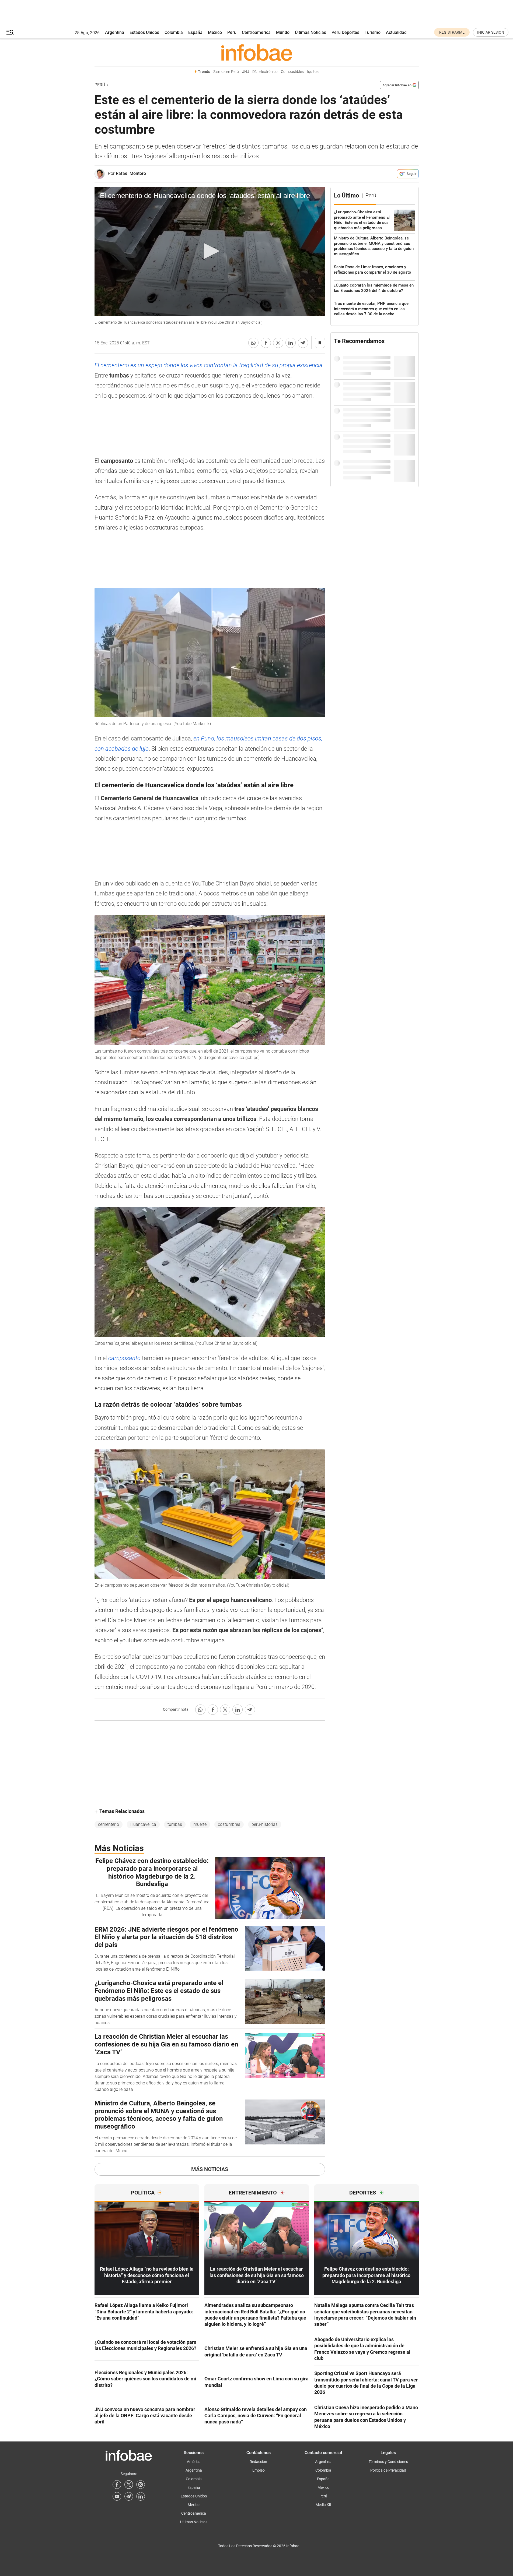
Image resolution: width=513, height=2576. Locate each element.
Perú (232, 32)
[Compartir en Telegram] (303, 343)
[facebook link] (117, 2485)
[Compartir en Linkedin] (291, 343)
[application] (210, 252)
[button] (10, 32)
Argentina (115, 32)
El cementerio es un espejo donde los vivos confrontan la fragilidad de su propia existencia (209, 365)
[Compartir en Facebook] (266, 343)
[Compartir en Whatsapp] (253, 343)
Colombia (174, 32)
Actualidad (396, 32)
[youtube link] (117, 2496)
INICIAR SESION (491, 32)
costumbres (229, 1824)
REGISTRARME (452, 32)
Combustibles (292, 72)
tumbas (175, 1824)
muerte (200, 1824)
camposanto (125, 1358)
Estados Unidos (144, 32)
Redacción (258, 2462)
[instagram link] (141, 2485)
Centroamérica (256, 32)
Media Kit (323, 2505)
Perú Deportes (345, 32)
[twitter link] (129, 2485)
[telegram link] (129, 2496)
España (195, 32)
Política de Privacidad (388, 2470)
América (194, 2462)
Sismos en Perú (226, 72)
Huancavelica (143, 1824)
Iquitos (313, 72)
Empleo (259, 2470)
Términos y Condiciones (388, 2462)
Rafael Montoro (131, 173)
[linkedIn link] (141, 2496)
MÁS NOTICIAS (210, 2169)
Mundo (283, 32)
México (215, 32)
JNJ (246, 72)
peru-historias (265, 1824)
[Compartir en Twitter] (278, 343)
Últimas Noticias (310, 32)
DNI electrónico (265, 72)
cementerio (109, 1824)
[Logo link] (257, 52)
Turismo (373, 32)
